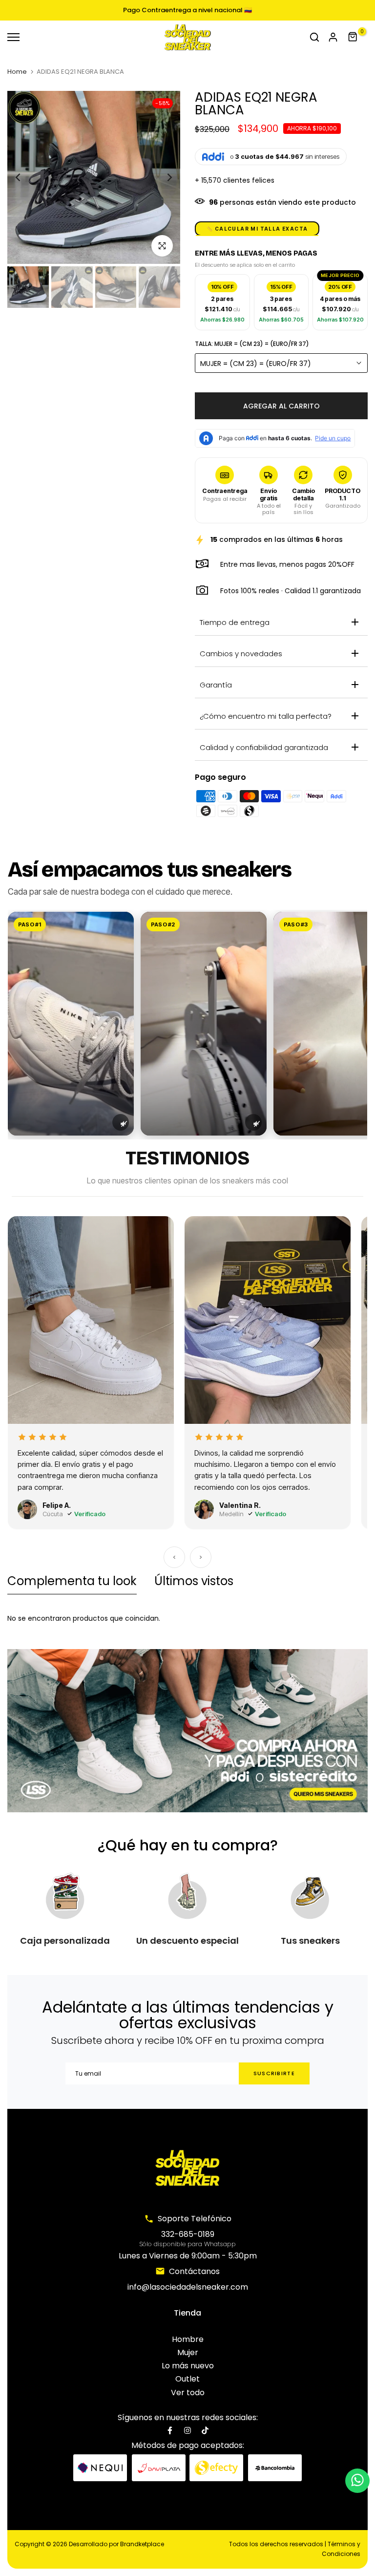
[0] (353, 37)
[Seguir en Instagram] (187, 2430)
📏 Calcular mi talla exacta (257, 229)
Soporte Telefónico (195, 2219)
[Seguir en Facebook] (170, 2430)
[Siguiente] (201, 1557)
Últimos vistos (194, 1581)
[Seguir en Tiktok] (205, 2430)
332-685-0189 (188, 2234)
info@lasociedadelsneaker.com (188, 2287)
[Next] (162, 178)
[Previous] (26, 178)
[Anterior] (174, 1557)
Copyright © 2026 (89, 2544)
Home (17, 72)
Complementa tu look (72, 1581)
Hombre (188, 2339)
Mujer (188, 2352)
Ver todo (188, 2393)
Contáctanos (194, 2271)
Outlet (187, 2379)
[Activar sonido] (121, 1122)
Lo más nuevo (188, 2366)
